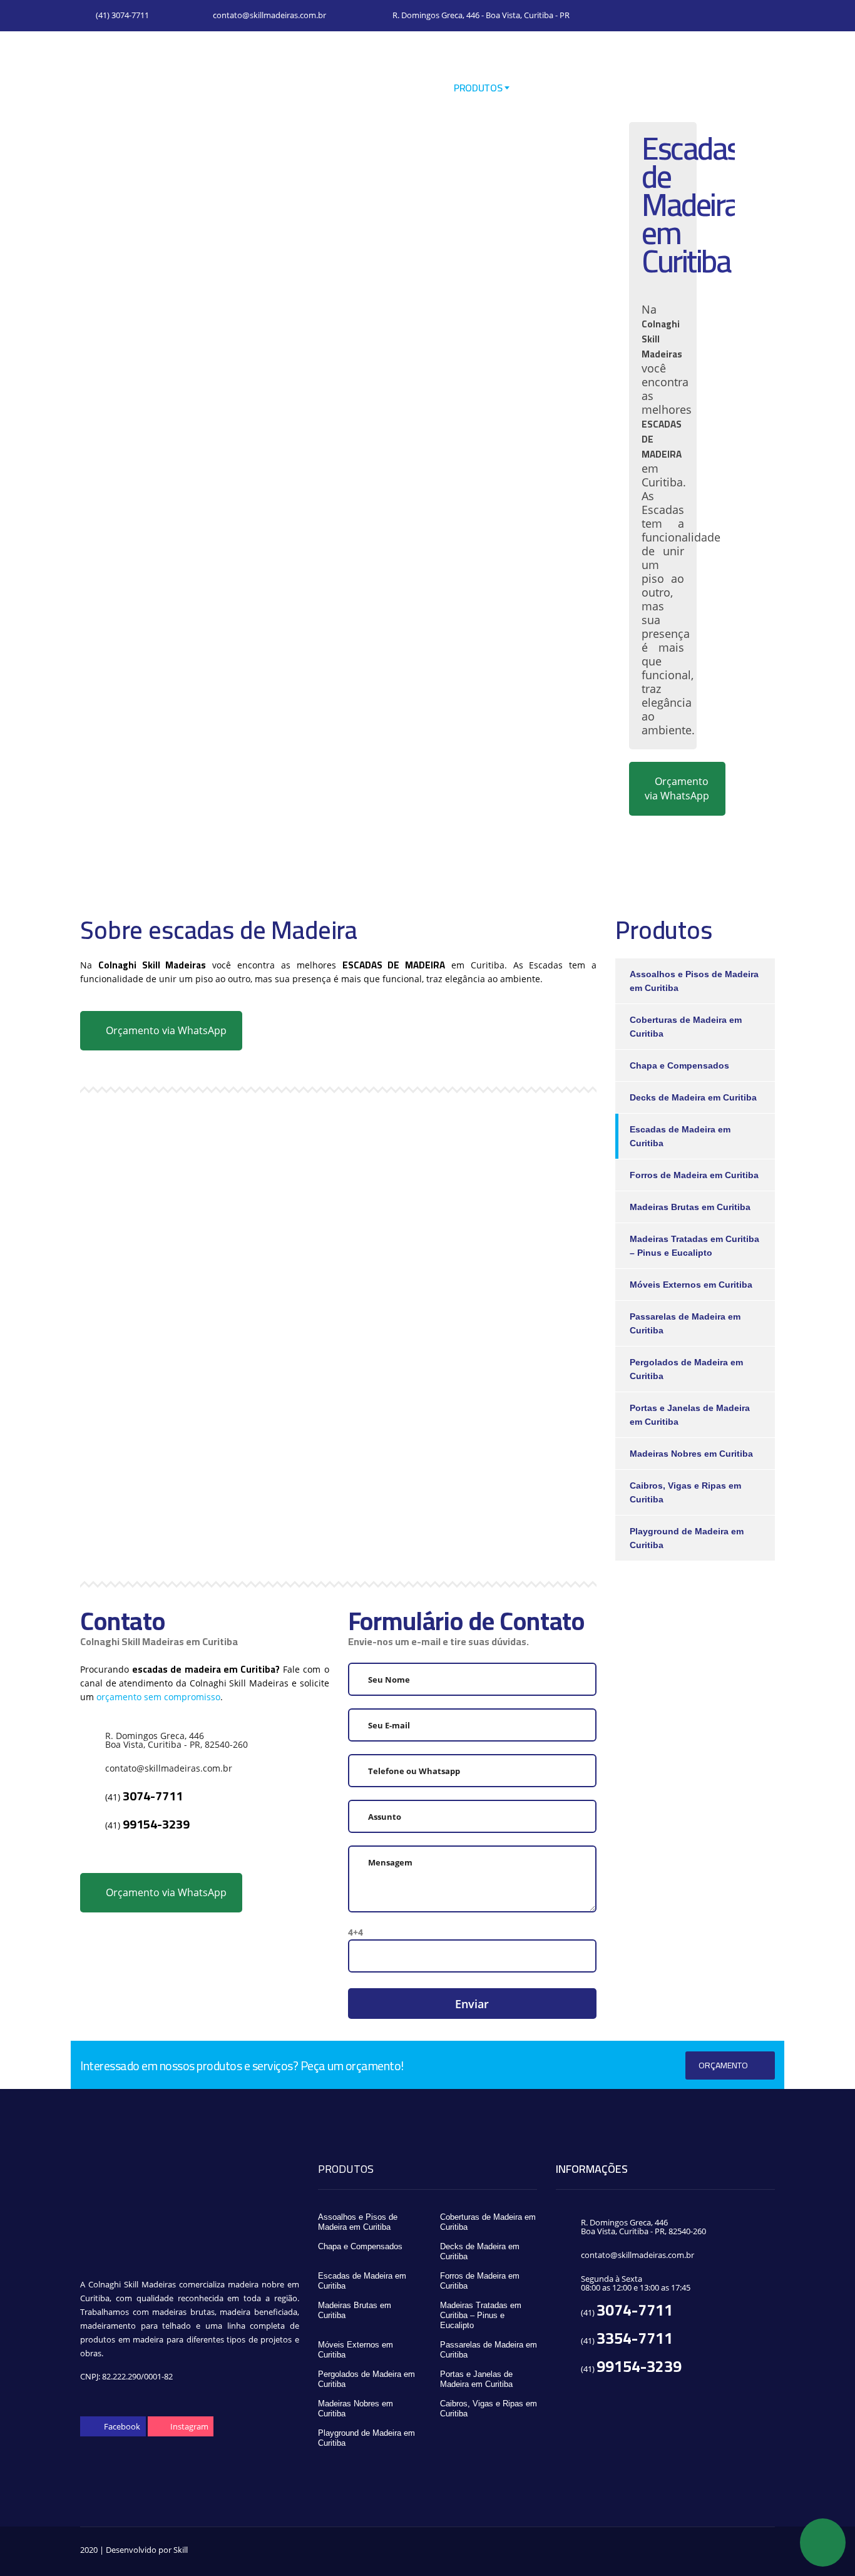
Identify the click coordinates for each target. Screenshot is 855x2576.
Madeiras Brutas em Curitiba (690, 1207)
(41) (144, 1797)
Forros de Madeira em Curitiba (694, 1175)
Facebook (121, 2426)
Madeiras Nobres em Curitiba (691, 1454)
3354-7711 (635, 2338)
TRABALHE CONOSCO (668, 88)
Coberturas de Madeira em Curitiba (686, 1027)
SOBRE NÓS (406, 88)
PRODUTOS (478, 88)
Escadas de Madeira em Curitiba (680, 1136)
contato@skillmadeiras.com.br (269, 15)
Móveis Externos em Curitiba (691, 1285)
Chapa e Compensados (679, 1065)
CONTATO (758, 88)
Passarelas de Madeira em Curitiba (685, 1323)
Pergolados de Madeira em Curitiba (686, 1369)
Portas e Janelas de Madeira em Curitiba (690, 1415)
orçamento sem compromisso (158, 1697)
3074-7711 (635, 2310)
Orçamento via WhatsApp (677, 788)
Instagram (188, 2426)
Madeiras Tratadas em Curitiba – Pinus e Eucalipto (694, 1246)
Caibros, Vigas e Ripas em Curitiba (685, 1492)
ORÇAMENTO (723, 2065)
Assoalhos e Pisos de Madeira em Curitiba (694, 981)
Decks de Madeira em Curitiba (693, 1097)
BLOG (589, 88)
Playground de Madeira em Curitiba (687, 1538)
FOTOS (539, 88)
